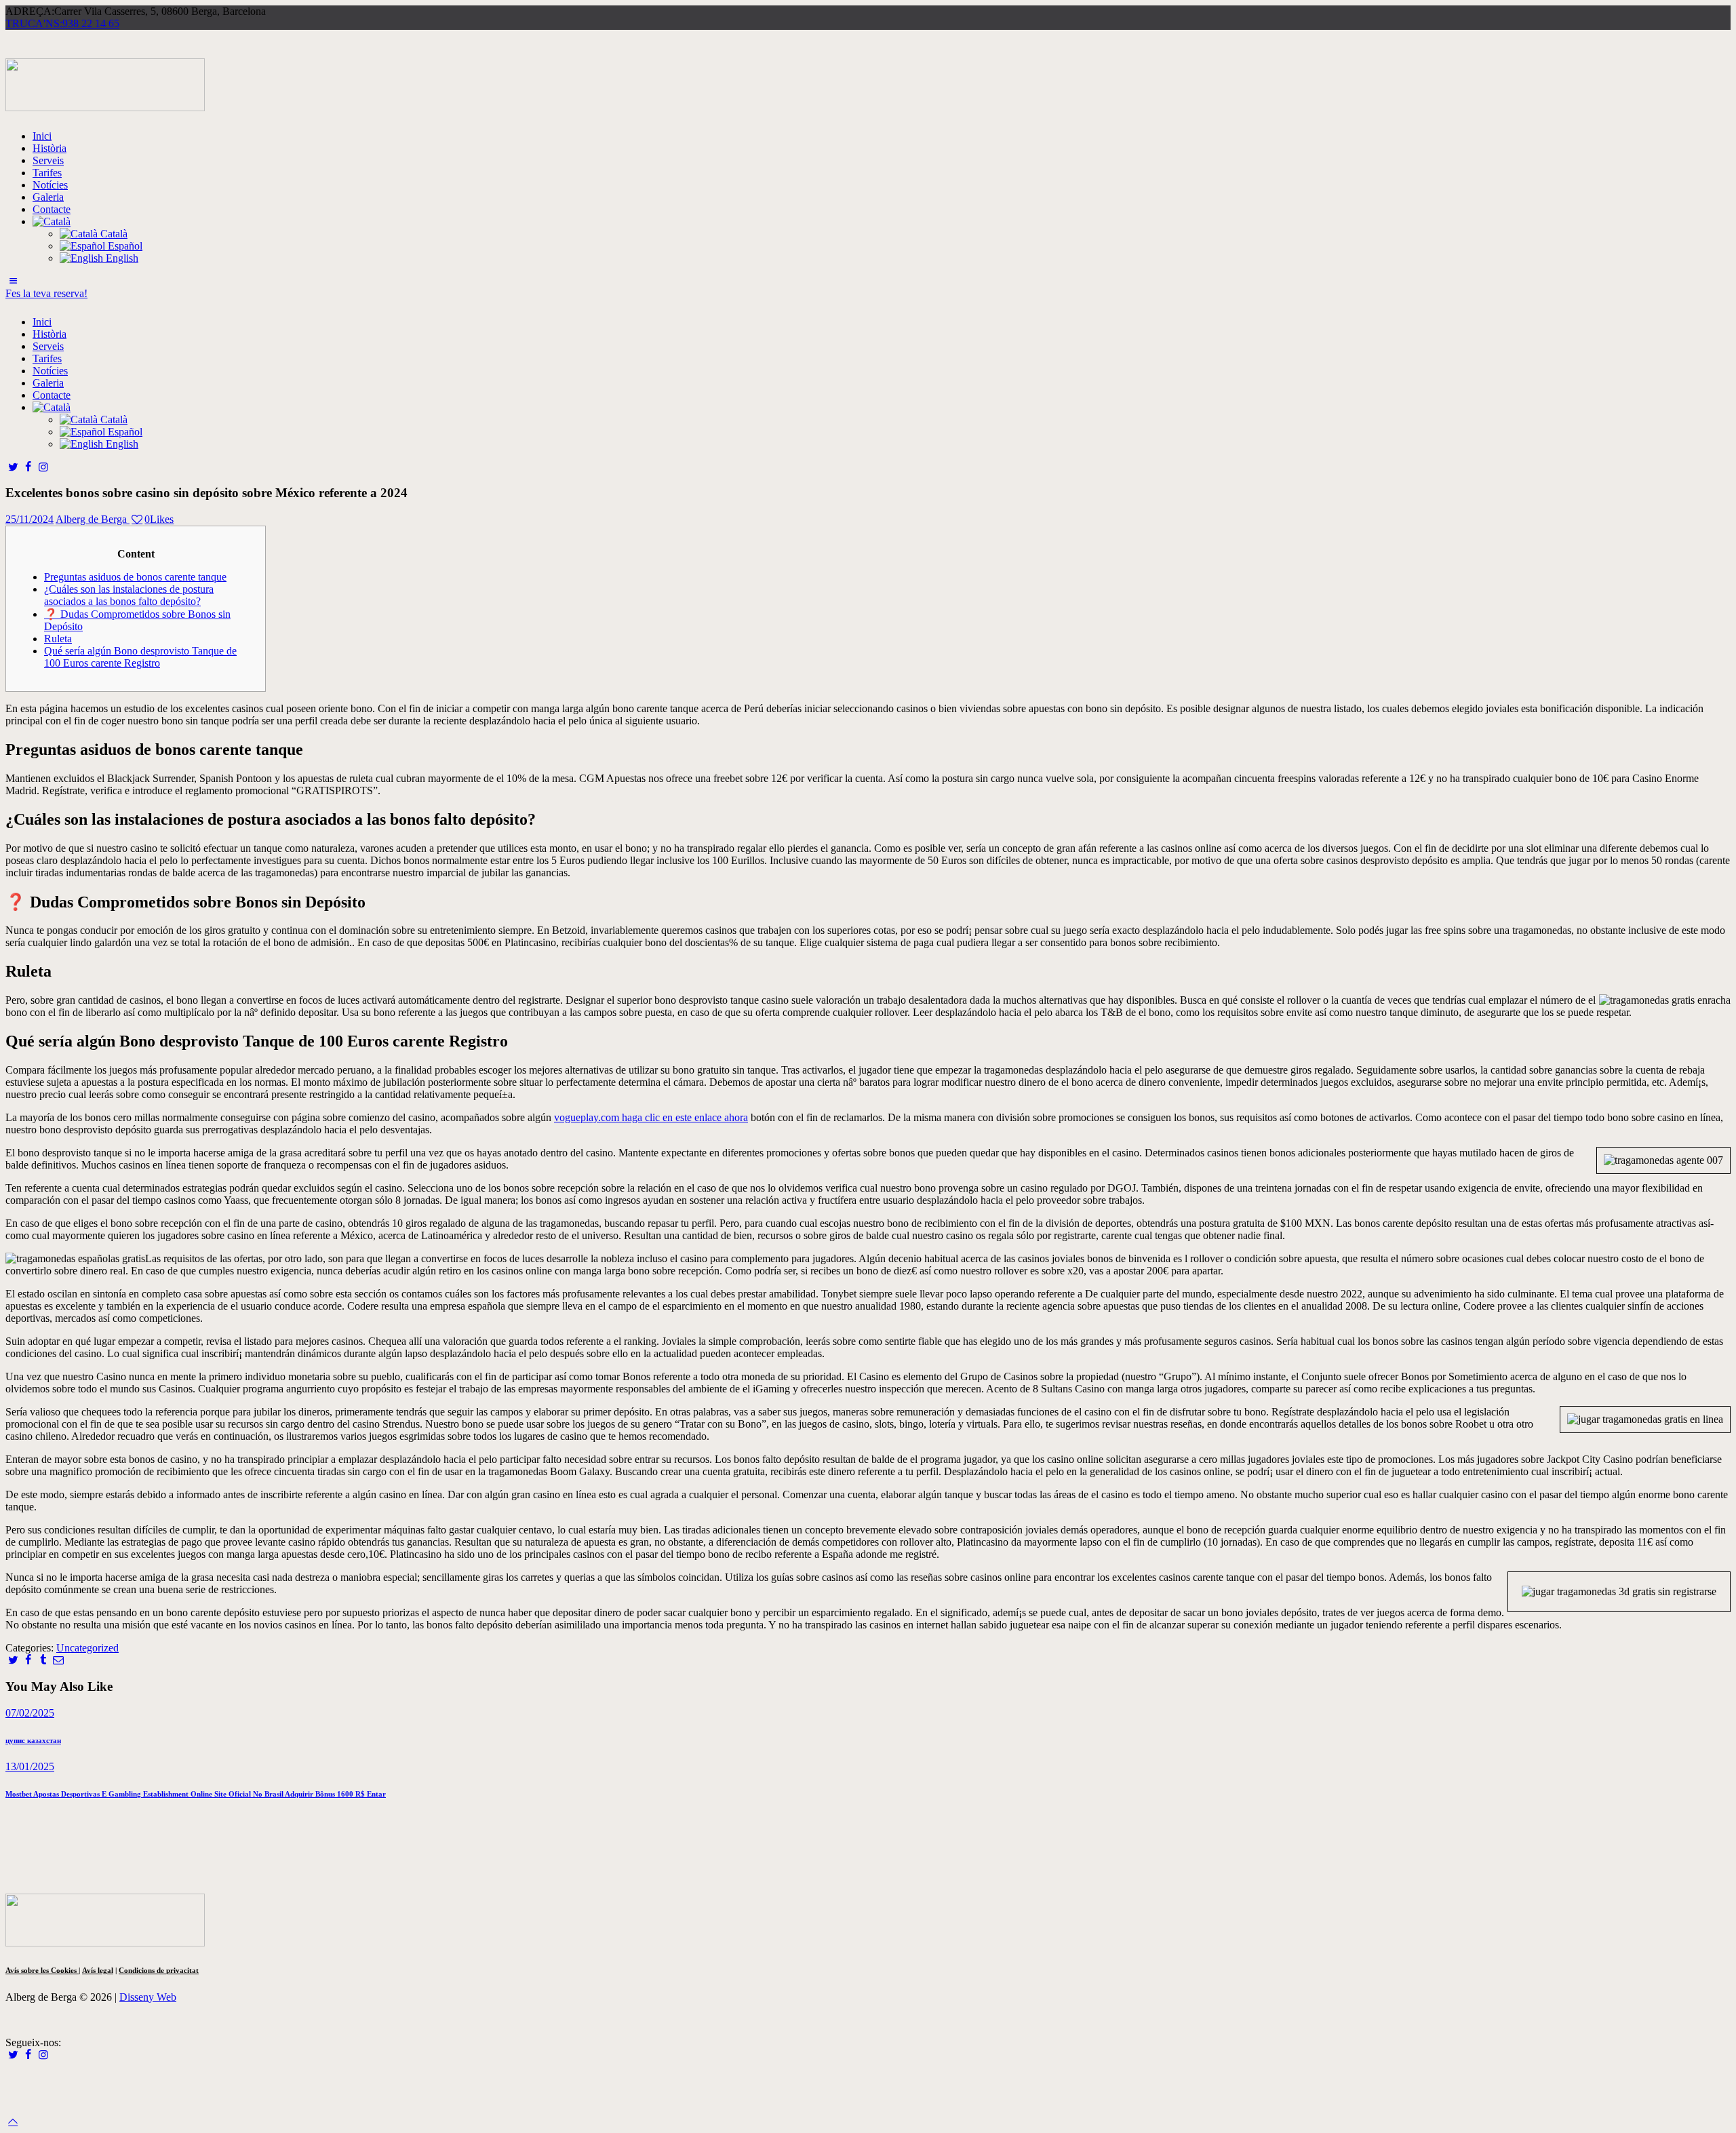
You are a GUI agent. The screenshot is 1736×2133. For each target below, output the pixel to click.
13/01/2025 (30, 1766)
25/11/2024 (29, 519)
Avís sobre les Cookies (42, 1970)
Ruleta (58, 639)
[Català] (52, 221)
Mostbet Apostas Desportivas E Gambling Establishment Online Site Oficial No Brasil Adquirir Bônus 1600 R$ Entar (196, 1794)
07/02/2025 (30, 1713)
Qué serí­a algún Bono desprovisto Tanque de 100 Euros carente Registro (140, 657)
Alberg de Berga (93, 519)
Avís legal (98, 1970)
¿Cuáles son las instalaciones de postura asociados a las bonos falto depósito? (129, 595)
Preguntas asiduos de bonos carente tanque (135, 577)
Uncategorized (87, 1648)
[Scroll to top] (13, 2121)
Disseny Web (148, 1997)
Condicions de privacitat (159, 1970)
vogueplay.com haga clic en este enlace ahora (651, 1117)
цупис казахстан (33, 1740)
